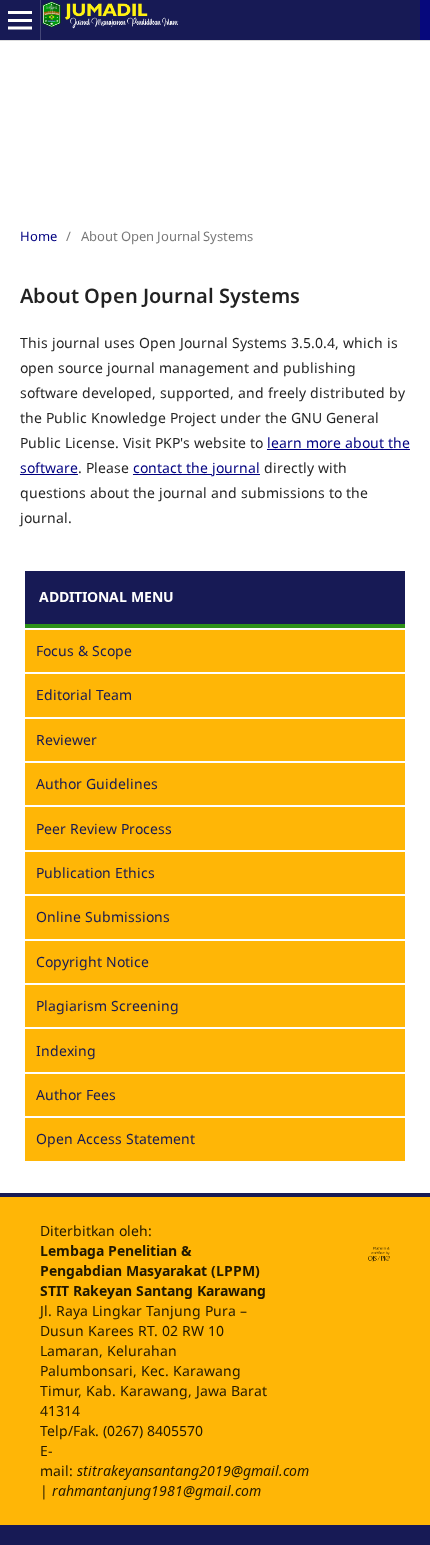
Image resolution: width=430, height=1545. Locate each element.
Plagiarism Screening (107, 1005)
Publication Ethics (95, 872)
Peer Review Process (104, 828)
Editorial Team (84, 694)
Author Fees (76, 1094)
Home (38, 236)
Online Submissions (103, 916)
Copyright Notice (92, 961)
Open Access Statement (115, 1138)
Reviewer (66, 739)
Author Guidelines (97, 783)
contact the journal (196, 467)
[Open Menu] (20, 20)
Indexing (66, 1050)
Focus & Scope (84, 650)
